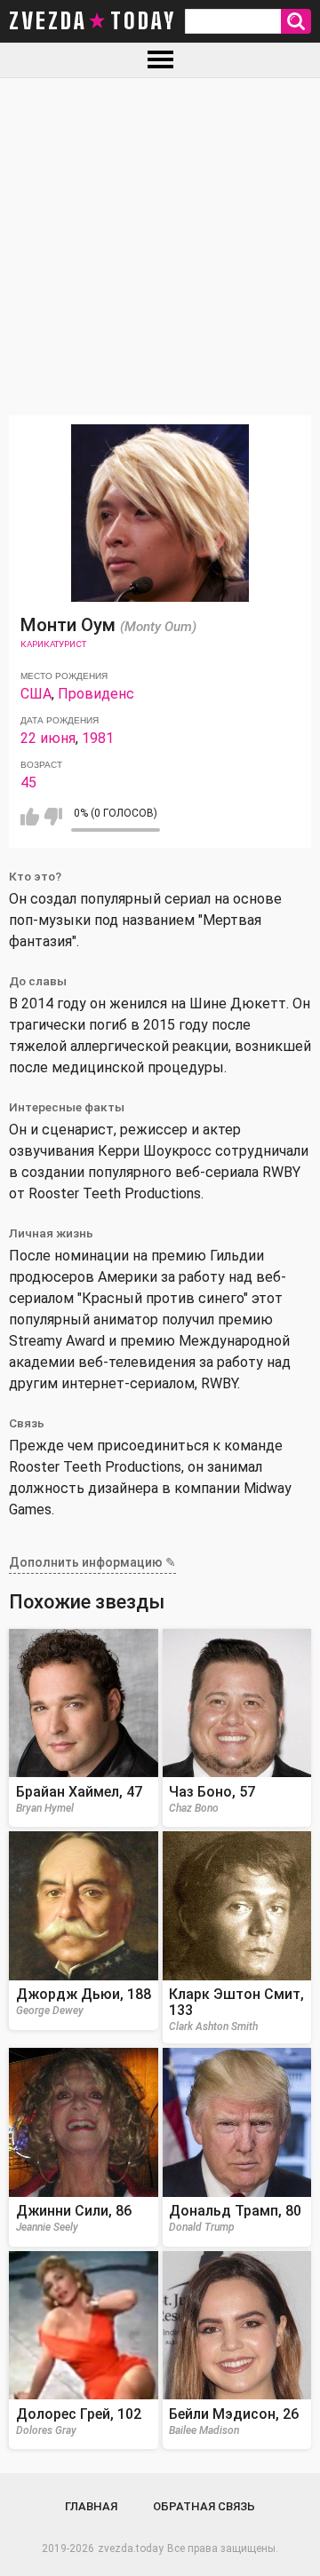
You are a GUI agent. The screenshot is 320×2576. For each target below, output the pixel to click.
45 (28, 782)
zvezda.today (131, 2548)
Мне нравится (30, 817)
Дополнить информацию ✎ (92, 1562)
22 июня (48, 738)
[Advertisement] (160, 247)
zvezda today (92, 21)
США (36, 694)
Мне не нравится (53, 817)
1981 (98, 738)
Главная (91, 2506)
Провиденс (96, 694)
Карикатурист (53, 644)
